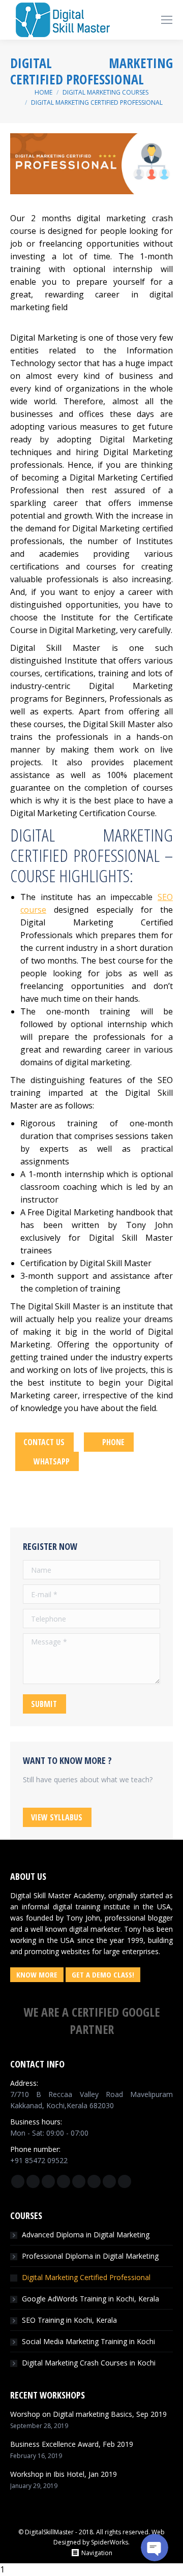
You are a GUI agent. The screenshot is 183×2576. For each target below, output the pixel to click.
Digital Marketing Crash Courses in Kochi (89, 2363)
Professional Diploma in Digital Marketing (90, 2256)
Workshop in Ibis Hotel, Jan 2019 (64, 2474)
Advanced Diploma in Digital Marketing (86, 2235)
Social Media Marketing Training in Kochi (88, 2341)
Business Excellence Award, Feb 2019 (72, 2444)
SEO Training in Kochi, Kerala (69, 2320)
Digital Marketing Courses (105, 92)
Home (43, 92)
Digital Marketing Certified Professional (86, 2277)
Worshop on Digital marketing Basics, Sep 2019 (88, 2414)
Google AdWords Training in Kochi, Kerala (90, 2299)
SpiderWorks (110, 2542)
